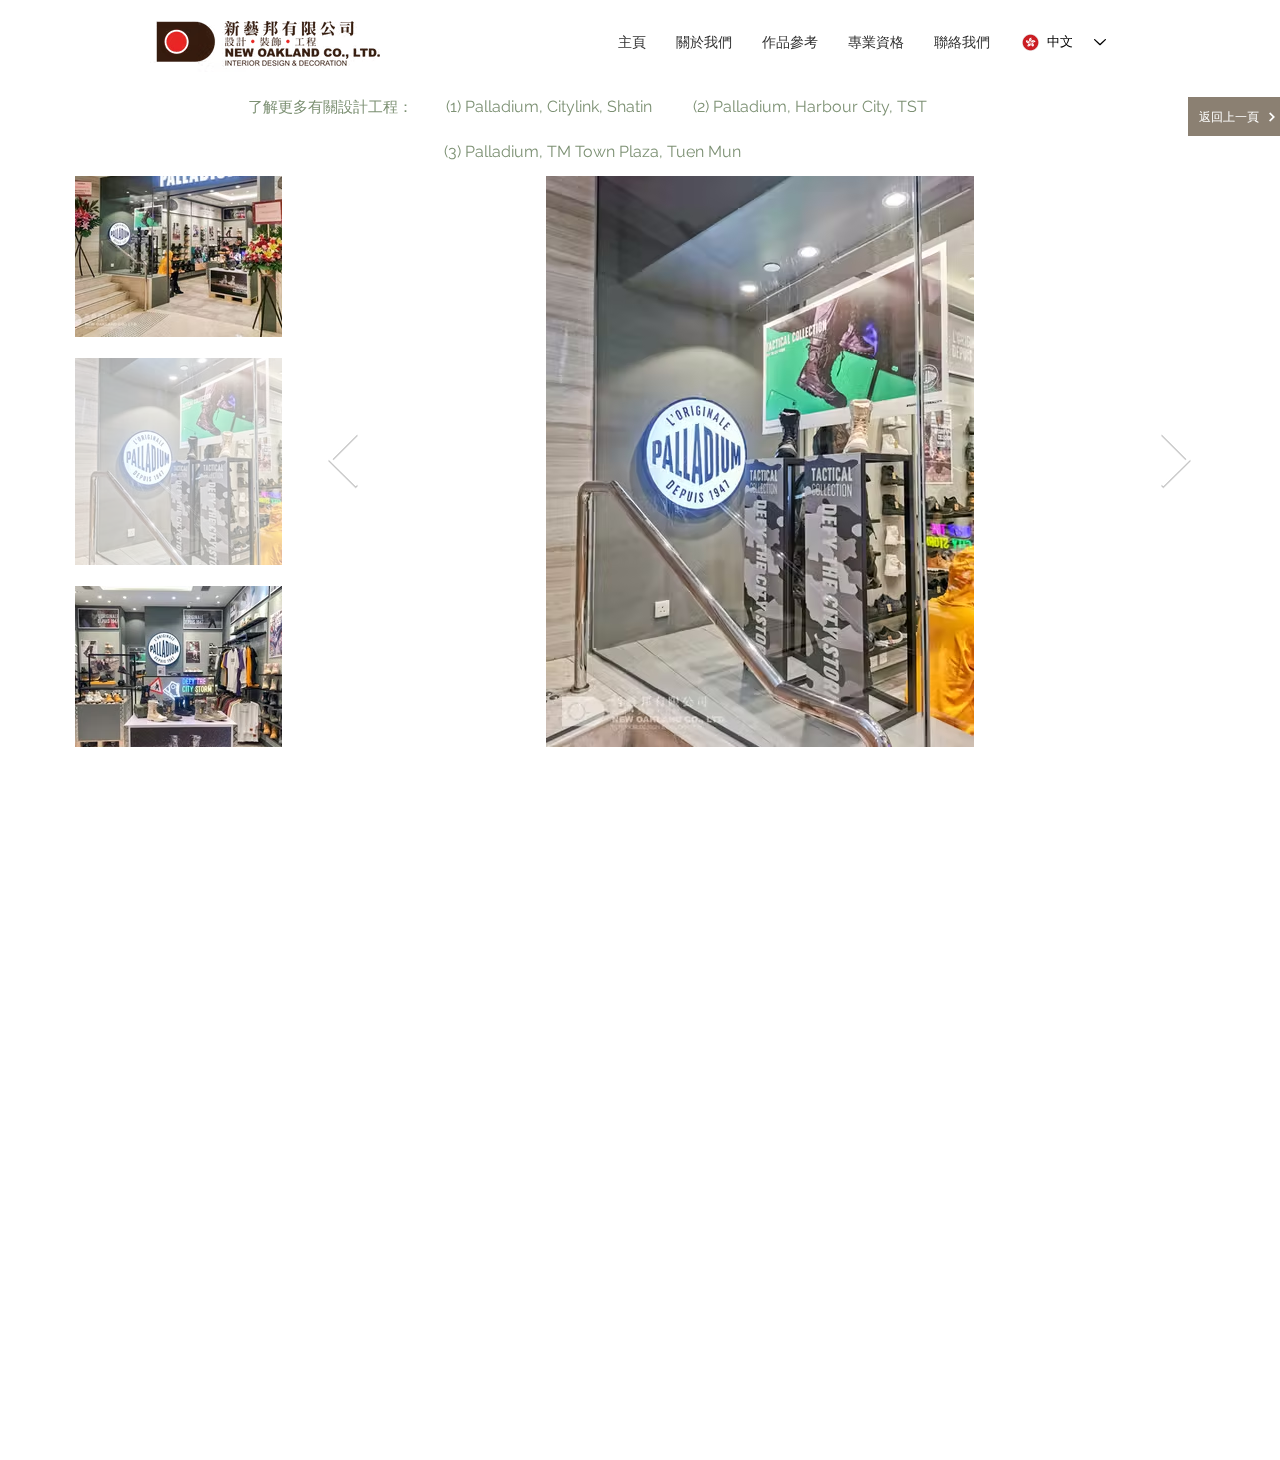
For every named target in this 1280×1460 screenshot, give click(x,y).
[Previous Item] (343, 461)
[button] (330, 107)
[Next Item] (1175, 461)
